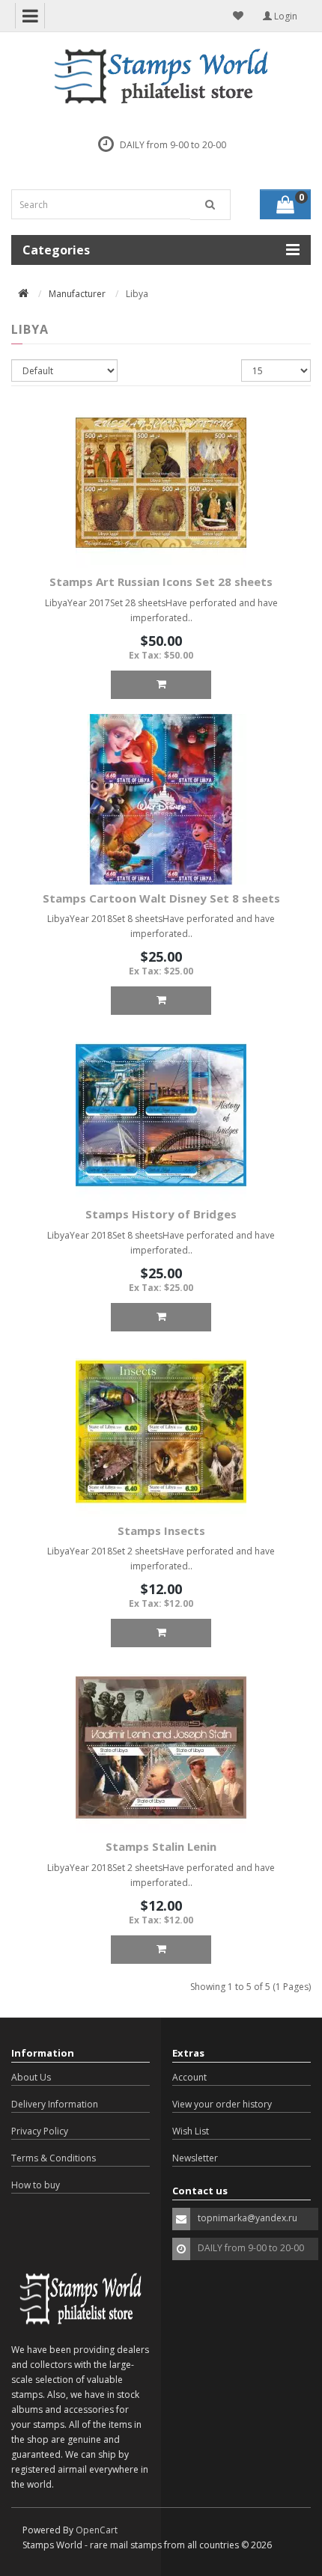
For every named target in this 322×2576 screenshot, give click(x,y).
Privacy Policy (40, 2131)
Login (285, 16)
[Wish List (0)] (238, 16)
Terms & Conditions (54, 2158)
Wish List (191, 2131)
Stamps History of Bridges (161, 1214)
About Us (31, 2077)
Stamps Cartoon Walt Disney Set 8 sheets (161, 898)
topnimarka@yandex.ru (247, 2218)
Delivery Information (55, 2104)
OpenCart (97, 2530)
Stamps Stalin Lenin (161, 1846)
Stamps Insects (161, 1530)
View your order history (222, 2104)
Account (189, 2077)
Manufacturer (77, 294)
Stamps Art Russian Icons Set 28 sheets (161, 582)
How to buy (36, 2185)
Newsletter (195, 2158)
